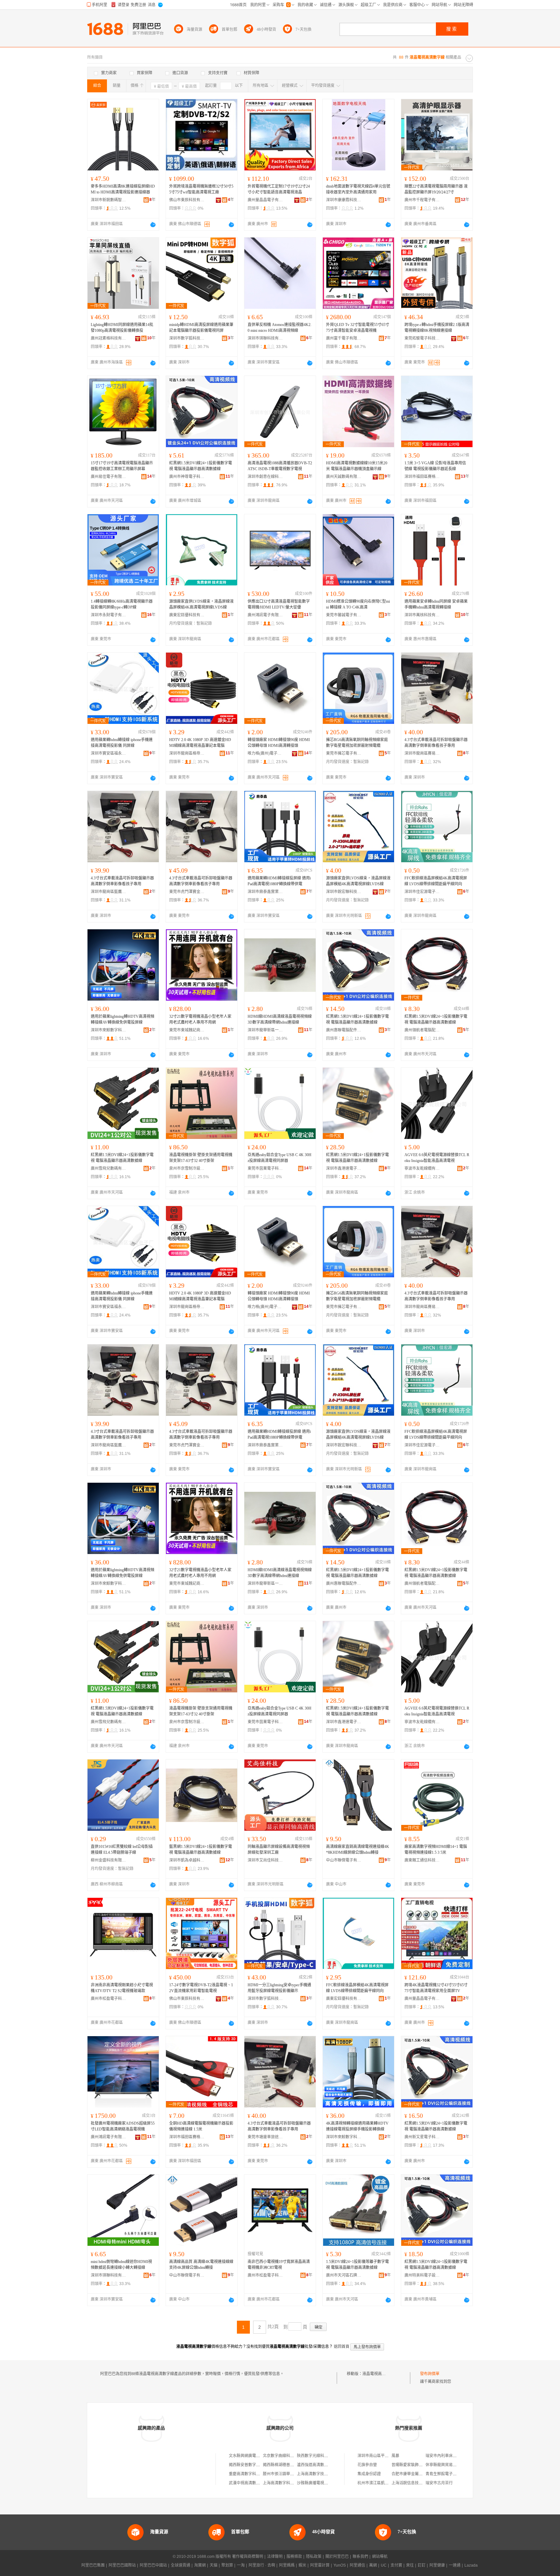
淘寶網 (200, 2565)
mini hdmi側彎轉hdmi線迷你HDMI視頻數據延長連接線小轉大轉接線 (121, 2265)
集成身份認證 (369, 2474)
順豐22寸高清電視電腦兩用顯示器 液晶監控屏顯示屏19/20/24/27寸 (436, 189)
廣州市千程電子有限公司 (422, 200)
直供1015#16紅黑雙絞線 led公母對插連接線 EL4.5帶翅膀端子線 (122, 1850)
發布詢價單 (430, 2374)
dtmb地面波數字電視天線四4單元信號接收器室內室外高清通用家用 (358, 189)
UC (384, 2565)
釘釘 (422, 2565)
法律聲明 (275, 2557)
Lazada (471, 2565)
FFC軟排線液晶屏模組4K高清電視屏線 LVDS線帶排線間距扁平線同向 (436, 881)
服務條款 (294, 2557)
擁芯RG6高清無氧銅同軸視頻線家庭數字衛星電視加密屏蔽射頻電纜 (357, 743)
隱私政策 (314, 2557)
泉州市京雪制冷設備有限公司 (187, 1168)
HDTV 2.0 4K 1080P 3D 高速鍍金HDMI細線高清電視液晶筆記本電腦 (200, 743)
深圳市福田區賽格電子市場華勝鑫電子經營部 (422, 477)
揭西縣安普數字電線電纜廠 (252, 2465)
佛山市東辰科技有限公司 (187, 200)
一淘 (241, 2565)
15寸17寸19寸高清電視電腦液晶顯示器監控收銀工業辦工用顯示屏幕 (122, 466)
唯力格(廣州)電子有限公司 (265, 753)
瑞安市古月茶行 (439, 2483)
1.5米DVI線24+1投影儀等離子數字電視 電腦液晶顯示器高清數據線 (357, 2265)
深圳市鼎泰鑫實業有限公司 (265, 892)
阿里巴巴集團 (93, 2565)
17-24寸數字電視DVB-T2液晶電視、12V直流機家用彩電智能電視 (201, 1988)
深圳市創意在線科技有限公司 (265, 477)
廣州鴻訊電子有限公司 (265, 615)
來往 (410, 2565)
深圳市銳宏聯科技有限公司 (344, 892)
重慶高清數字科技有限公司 (252, 2474)
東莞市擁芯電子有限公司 (344, 753)
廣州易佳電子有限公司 (109, 477)
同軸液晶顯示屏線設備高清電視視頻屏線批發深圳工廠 (279, 1850)
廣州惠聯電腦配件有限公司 (344, 1030)
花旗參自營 (367, 2465)
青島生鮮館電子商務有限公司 (451, 2474)
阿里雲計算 (320, 2565)
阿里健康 (437, 2565)
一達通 (455, 2565)
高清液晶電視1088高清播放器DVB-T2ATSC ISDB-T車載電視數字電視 (280, 466)
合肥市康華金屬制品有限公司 (417, 2474)
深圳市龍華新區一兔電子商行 (265, 1030)
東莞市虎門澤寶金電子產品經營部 (187, 892)
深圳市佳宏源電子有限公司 (422, 892)
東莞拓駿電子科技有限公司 (422, 338)
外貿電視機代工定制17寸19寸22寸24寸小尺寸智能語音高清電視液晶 (279, 189)
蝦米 (302, 2565)
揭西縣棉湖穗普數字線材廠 (286, 2465)
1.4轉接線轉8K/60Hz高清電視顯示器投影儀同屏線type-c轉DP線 (122, 604)
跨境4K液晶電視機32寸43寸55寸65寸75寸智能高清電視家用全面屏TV (436, 1988)
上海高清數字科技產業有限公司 (290, 2483)
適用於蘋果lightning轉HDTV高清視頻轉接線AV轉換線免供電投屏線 (122, 1019)
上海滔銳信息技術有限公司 (415, 2483)
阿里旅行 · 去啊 (262, 2565)
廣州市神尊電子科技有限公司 (187, 477)
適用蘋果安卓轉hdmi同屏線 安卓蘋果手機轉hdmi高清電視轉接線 (436, 604)
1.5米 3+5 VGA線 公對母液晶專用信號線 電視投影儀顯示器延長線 (435, 466)
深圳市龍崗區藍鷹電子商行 (109, 892)
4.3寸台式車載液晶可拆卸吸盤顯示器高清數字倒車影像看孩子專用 (436, 743)
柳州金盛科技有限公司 (109, 1860)
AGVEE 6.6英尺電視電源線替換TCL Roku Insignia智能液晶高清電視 (437, 1158)
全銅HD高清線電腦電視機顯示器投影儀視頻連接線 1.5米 (201, 2126)
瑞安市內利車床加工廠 (445, 2456)
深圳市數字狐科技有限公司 (187, 338)
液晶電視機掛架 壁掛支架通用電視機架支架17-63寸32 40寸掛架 (201, 1158)
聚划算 (227, 2565)
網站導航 (380, 2557)
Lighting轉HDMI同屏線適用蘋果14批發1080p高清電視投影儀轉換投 (122, 328)
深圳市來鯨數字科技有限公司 (109, 1030)
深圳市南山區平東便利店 (379, 2456)
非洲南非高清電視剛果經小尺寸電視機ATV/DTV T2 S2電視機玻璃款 (122, 1988)
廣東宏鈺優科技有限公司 (187, 615)
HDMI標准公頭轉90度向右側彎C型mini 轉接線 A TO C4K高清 (358, 604)
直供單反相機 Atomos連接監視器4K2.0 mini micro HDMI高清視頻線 (280, 328)
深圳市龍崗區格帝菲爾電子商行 (187, 753)
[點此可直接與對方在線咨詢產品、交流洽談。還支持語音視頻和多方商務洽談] (153, 225)
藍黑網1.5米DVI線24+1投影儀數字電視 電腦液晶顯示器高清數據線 (201, 1850)
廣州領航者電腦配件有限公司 (422, 1030)
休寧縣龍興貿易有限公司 (447, 2465)
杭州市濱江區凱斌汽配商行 (381, 2483)
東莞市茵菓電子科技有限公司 (265, 1168)
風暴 (395, 2456)
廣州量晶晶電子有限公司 (265, 200)
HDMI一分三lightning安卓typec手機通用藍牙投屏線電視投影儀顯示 (279, 1988)
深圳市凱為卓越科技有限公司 (187, 1860)
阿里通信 (357, 2565)
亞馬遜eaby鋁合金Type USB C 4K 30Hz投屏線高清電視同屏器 (280, 1158)
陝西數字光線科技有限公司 (320, 2456)
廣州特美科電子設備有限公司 (422, 2275)
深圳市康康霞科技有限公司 (344, 200)
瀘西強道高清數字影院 (316, 2465)
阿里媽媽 (287, 2565)
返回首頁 (342, 2347)
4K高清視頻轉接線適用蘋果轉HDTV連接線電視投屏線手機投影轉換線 (357, 2126)
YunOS (340, 2565)
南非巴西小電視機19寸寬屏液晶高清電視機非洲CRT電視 (279, 2265)
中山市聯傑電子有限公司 (344, 1860)
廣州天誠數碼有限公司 (344, 477)
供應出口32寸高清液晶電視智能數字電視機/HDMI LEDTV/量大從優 (279, 604)
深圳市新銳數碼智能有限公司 (109, 200)
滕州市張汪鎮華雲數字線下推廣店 (292, 2474)
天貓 (214, 2565)
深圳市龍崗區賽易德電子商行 (422, 753)
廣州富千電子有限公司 (344, 338)
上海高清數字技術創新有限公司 (324, 2474)
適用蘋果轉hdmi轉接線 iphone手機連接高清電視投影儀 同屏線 (122, 743)
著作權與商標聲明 (248, 2557)
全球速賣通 (181, 2565)
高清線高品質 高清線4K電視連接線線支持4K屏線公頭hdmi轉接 (201, 2265)
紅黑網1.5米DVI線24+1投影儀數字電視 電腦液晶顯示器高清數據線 (201, 466)
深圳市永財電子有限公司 (109, 615)
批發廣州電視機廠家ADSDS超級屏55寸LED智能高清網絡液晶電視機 (123, 2126)
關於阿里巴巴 (337, 2557)
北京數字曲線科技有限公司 (286, 2456)
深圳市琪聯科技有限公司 (265, 338)
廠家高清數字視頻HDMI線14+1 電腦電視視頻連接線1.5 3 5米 (436, 1850)
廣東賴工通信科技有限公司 (422, 1860)
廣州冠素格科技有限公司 (109, 338)
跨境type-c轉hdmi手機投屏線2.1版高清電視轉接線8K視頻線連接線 (437, 328)
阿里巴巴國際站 (122, 2565)
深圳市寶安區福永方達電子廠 (109, 753)
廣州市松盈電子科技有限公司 (109, 1999)
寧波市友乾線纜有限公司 (422, 1168)
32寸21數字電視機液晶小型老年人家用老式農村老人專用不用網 (200, 1019)
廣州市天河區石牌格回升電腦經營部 (344, 2275)
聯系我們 (360, 2557)
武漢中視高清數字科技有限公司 (256, 2483)
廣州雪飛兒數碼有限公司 (109, 1168)
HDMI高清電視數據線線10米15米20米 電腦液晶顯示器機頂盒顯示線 (357, 466)
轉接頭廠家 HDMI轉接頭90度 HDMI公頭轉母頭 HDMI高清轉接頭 (279, 743)
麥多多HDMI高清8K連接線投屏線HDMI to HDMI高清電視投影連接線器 (123, 189)
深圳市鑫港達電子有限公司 (344, 1168)
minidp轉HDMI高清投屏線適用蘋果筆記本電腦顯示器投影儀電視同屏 (201, 328)
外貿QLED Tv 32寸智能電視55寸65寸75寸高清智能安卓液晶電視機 (358, 328)
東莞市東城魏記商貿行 (187, 1030)
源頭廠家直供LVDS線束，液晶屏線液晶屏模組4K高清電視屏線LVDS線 (201, 604)
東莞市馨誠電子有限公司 (344, 615)
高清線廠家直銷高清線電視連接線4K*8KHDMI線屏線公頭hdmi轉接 (358, 1850)
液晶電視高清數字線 (380, 2374)
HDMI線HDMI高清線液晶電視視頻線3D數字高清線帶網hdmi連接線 (280, 1019)
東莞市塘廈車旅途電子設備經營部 (265, 2137)
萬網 (373, 2565)
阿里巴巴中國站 (153, 2565)
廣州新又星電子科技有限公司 (422, 2137)
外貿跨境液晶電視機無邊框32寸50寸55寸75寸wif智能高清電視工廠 (201, 189)
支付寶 (396, 2565)
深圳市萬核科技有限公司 (422, 615)
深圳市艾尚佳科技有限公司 (265, 1860)
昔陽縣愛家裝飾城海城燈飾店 (417, 2465)
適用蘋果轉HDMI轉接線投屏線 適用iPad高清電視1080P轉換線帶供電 (279, 881)
